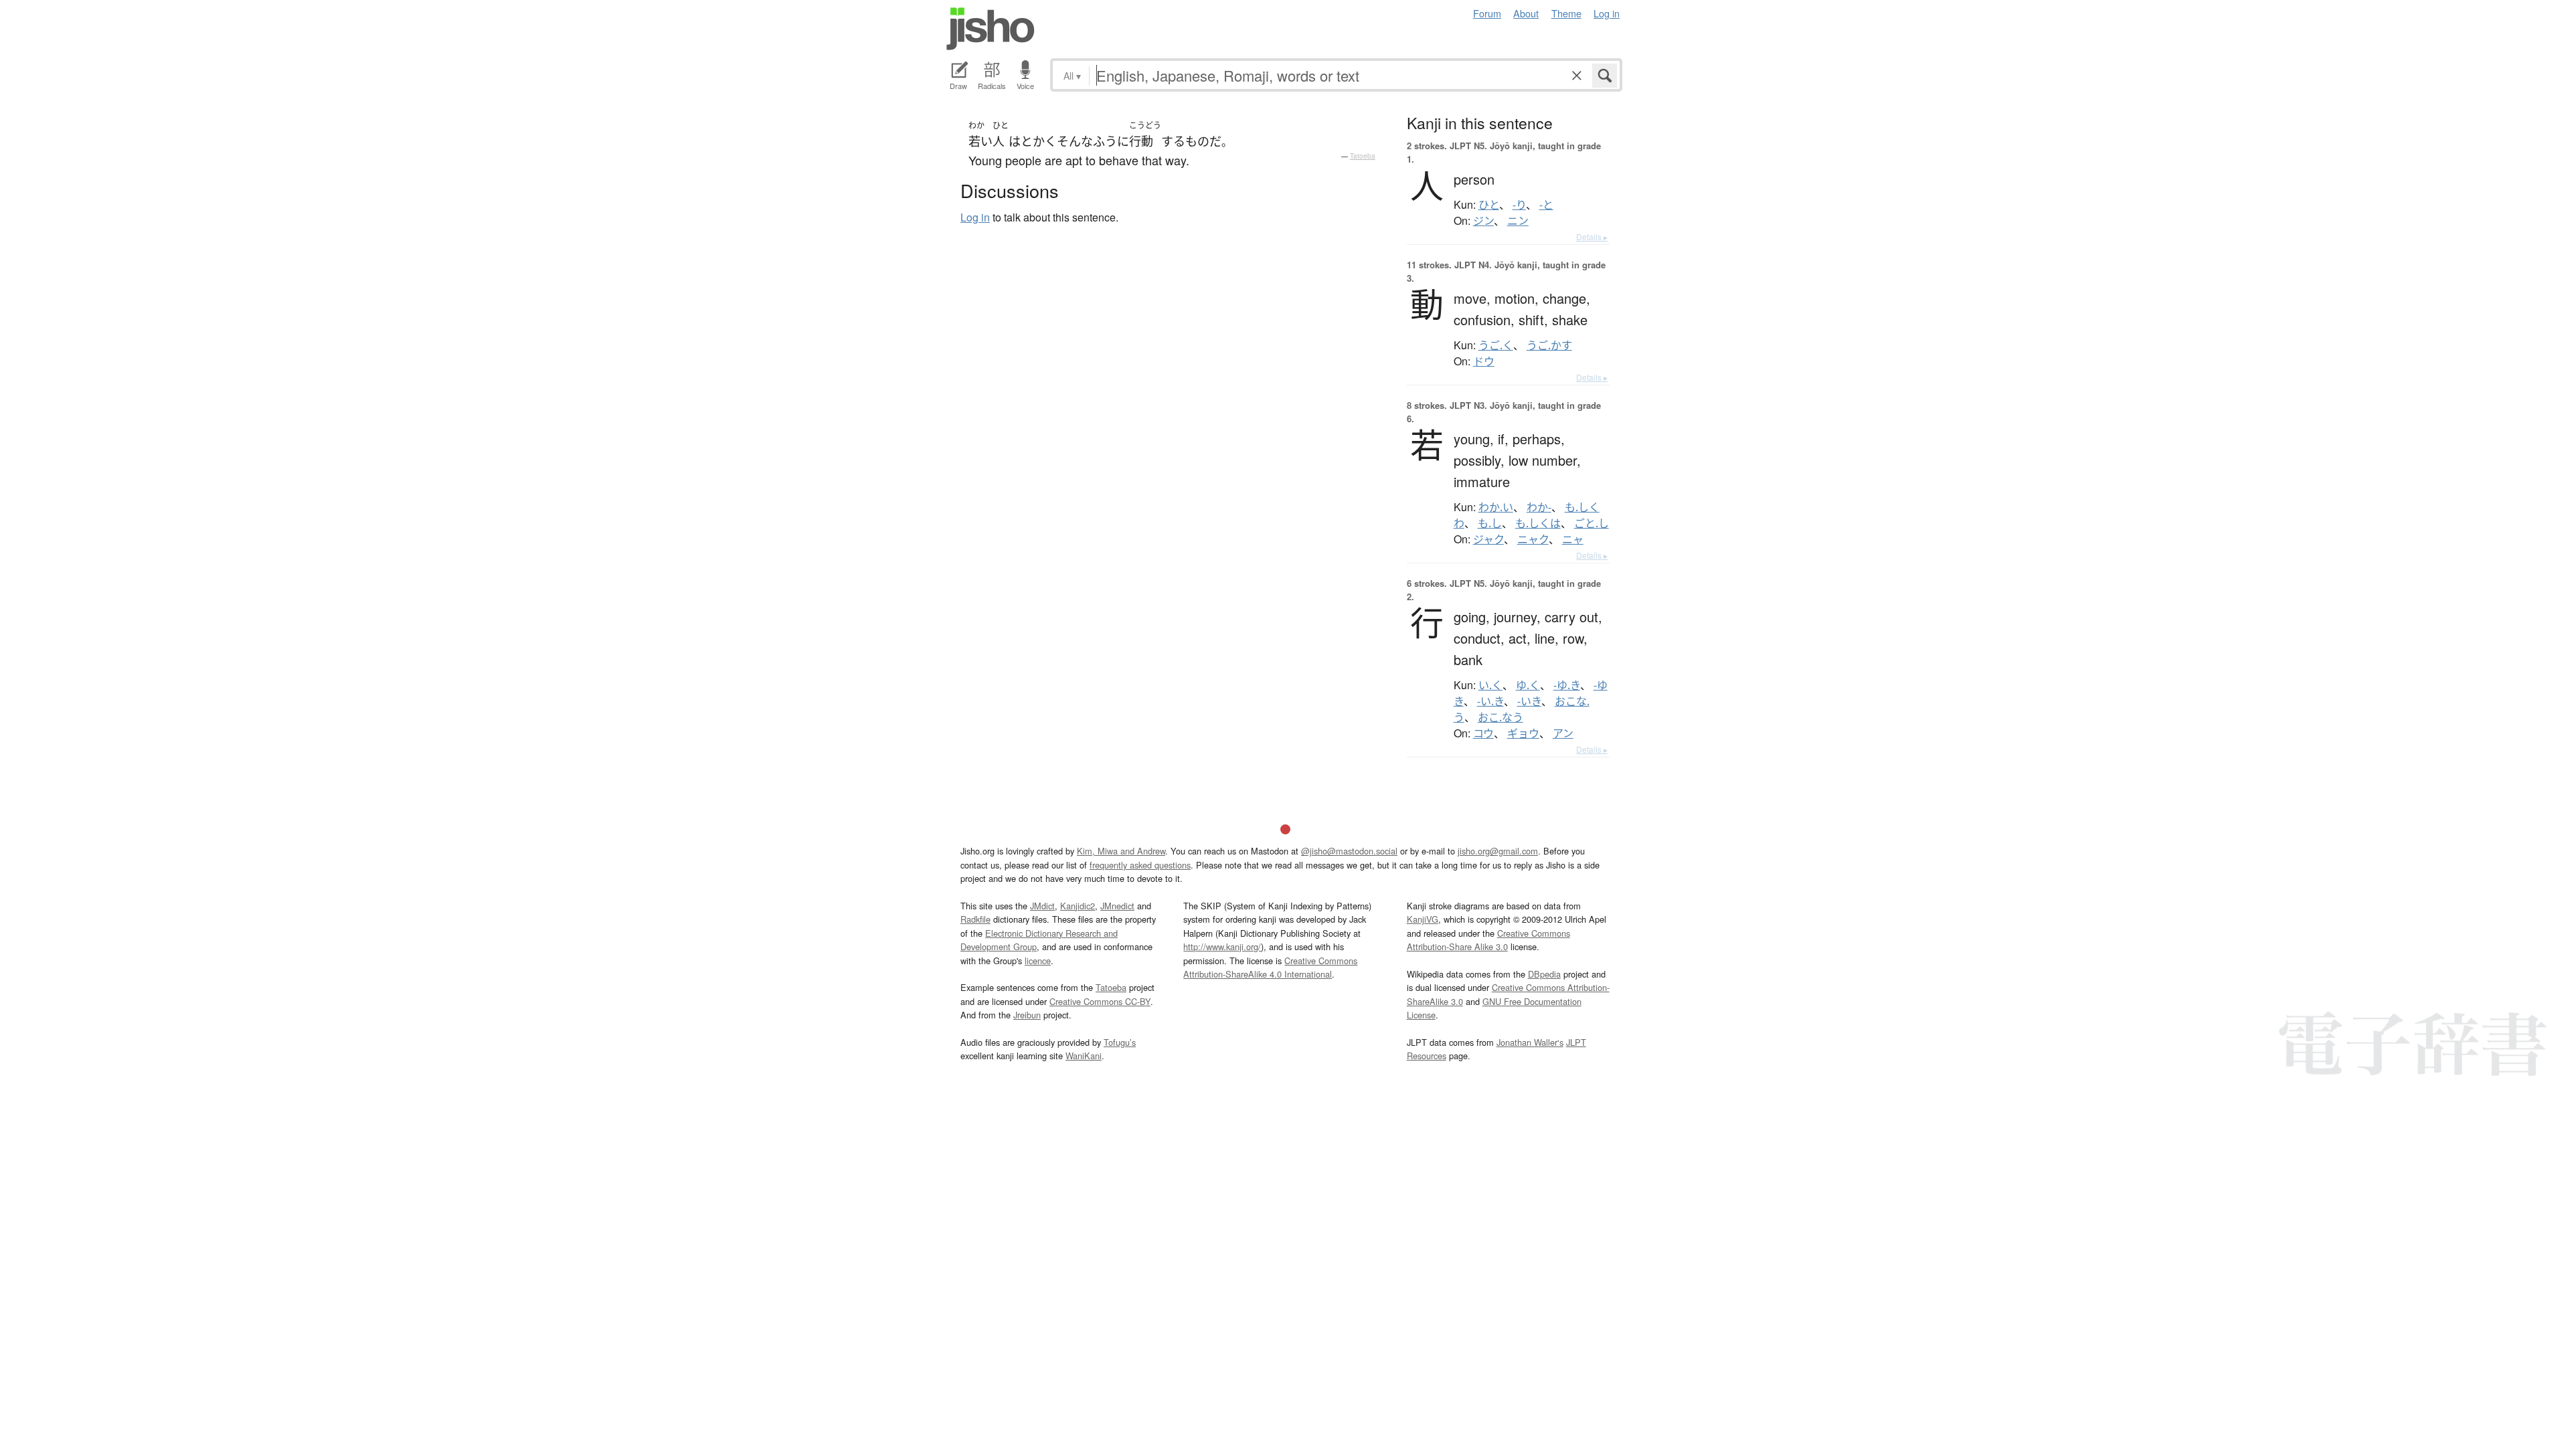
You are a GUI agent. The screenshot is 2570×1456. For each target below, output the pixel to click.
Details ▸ (1592, 237)
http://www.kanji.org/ (1222, 946)
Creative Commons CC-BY (1100, 1001)
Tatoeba (1363, 156)
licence (1038, 961)
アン (1563, 733)
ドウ (1484, 361)
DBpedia (1544, 974)
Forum (1487, 13)
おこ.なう (1501, 717)
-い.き (1490, 701)
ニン (1518, 221)
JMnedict (1117, 906)
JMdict (1042, 906)
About (1526, 13)
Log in (1607, 13)
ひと (1489, 205)
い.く (1490, 685)
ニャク (1533, 539)
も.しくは (1538, 523)
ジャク (1488, 539)
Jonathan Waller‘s (1530, 1042)
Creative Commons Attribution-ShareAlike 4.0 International (1270, 967)
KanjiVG (1423, 919)
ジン (1483, 221)
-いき (1529, 701)
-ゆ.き (1567, 685)
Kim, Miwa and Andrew (1121, 851)
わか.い (1496, 507)
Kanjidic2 (1078, 906)
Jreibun (1027, 1015)
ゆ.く (1528, 685)
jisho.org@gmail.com (1498, 851)
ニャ (1573, 539)
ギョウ (1523, 733)
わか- (1539, 507)
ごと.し (1592, 523)
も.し (1490, 523)
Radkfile (975, 919)
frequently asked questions (1140, 865)
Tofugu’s (1120, 1042)
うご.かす (1549, 345)
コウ (1483, 733)
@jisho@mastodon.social (1349, 851)
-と (1546, 205)
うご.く (1496, 345)
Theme (1566, 13)
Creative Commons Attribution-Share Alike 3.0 (1488, 940)
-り (1519, 205)
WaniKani (1084, 1056)
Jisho (991, 29)
